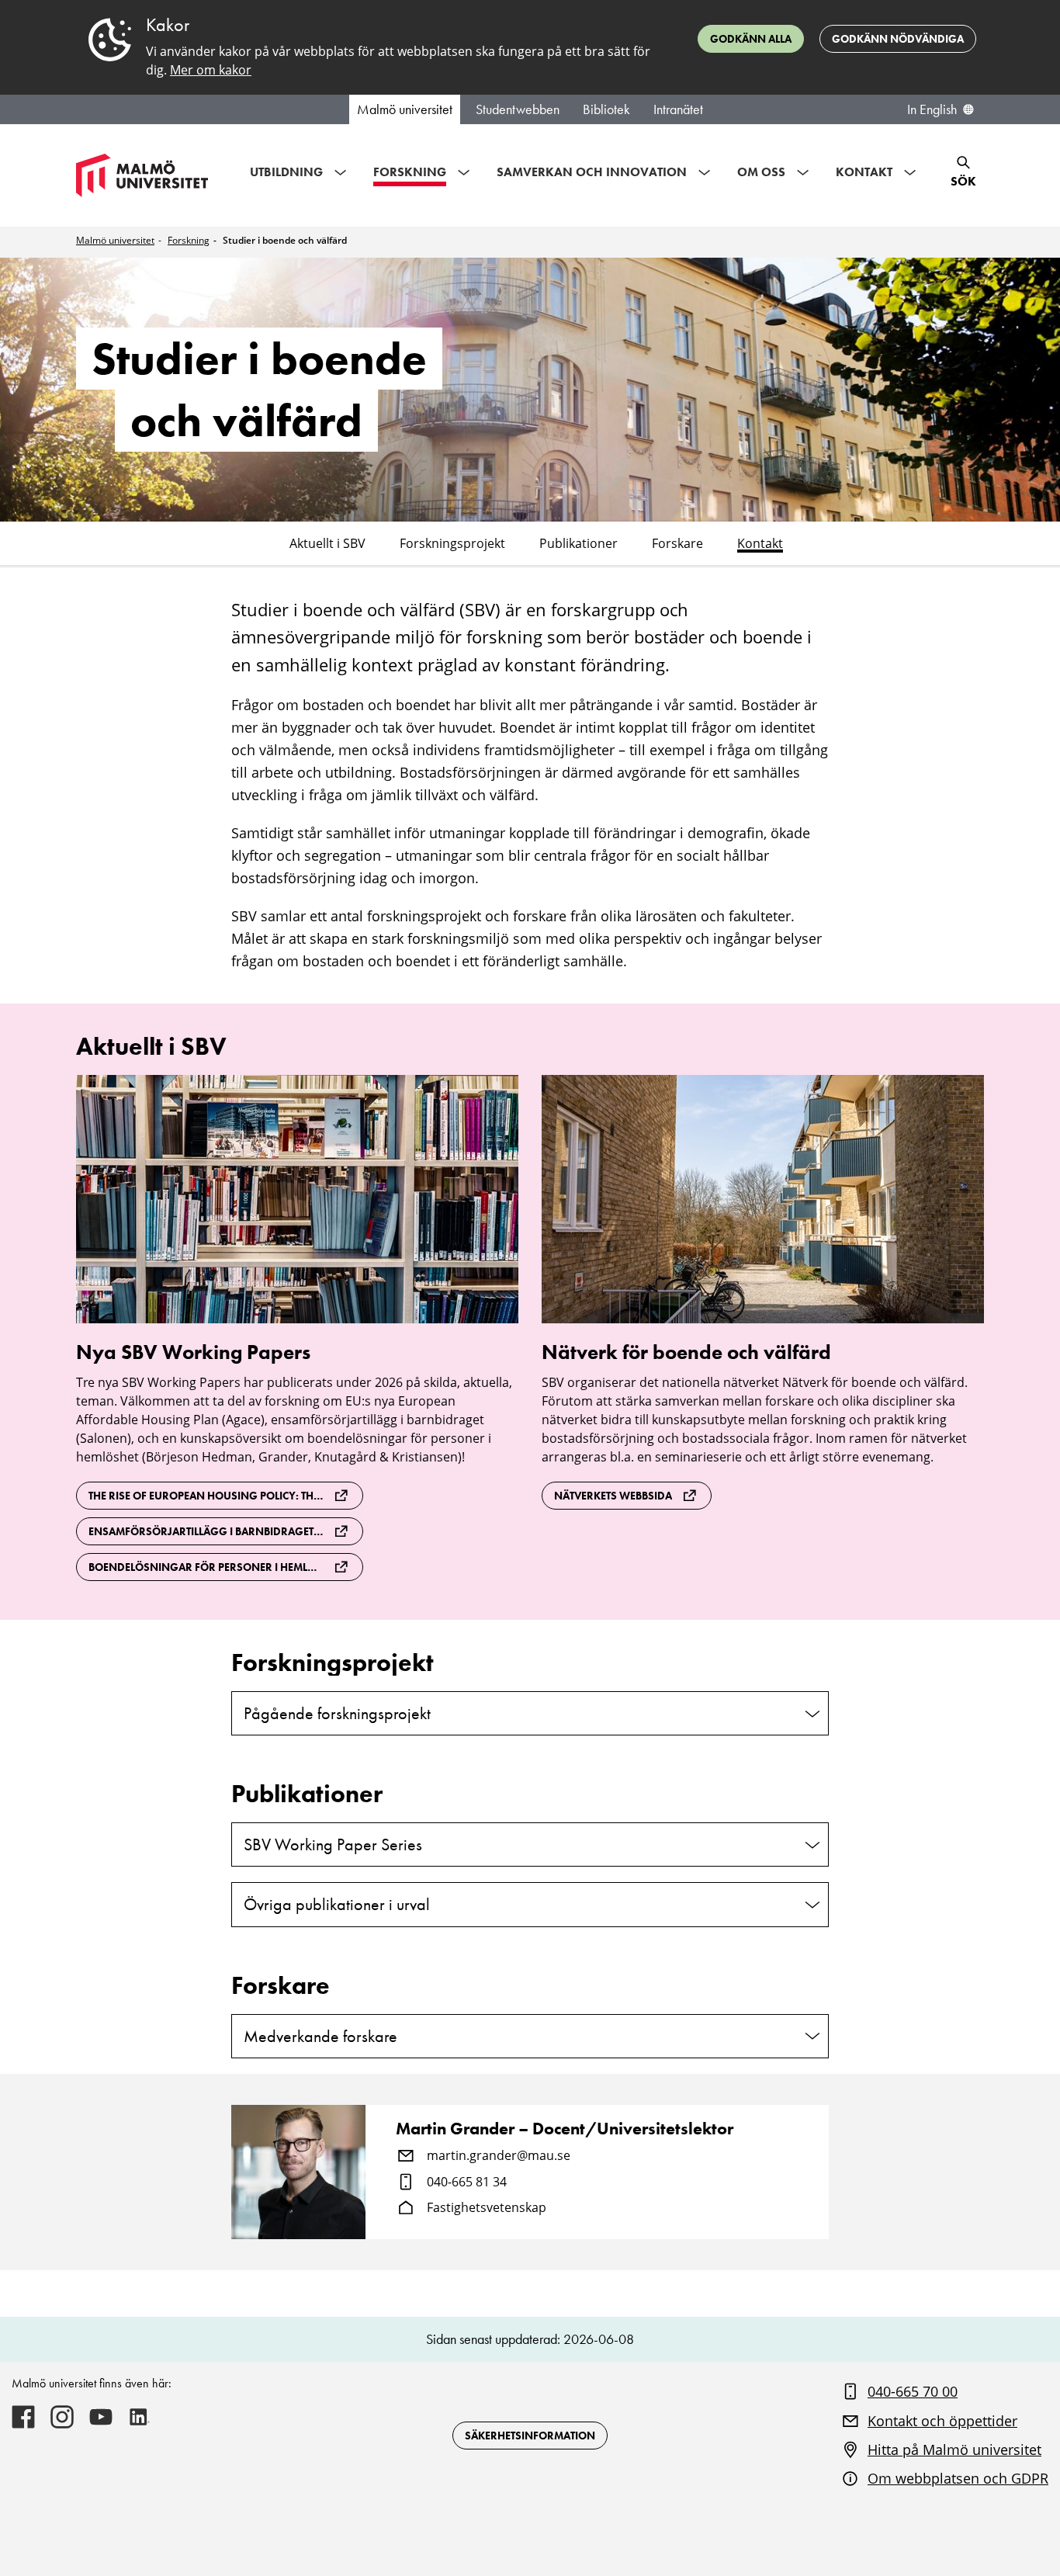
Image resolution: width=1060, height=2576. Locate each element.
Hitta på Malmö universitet (954, 2449)
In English (932, 109)
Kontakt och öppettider (942, 2421)
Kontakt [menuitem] (864, 172)
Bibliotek (606, 109)
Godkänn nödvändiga (898, 39)
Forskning (189, 240)
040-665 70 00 (913, 2391)
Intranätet (678, 109)
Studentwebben (518, 109)
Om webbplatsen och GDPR (958, 2478)
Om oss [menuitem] (761, 172)
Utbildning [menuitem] (286, 172)
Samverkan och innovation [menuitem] (592, 172)
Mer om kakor (211, 70)
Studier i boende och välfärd (285, 240)
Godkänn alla (751, 39)
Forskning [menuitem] (410, 172)
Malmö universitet (405, 109)
